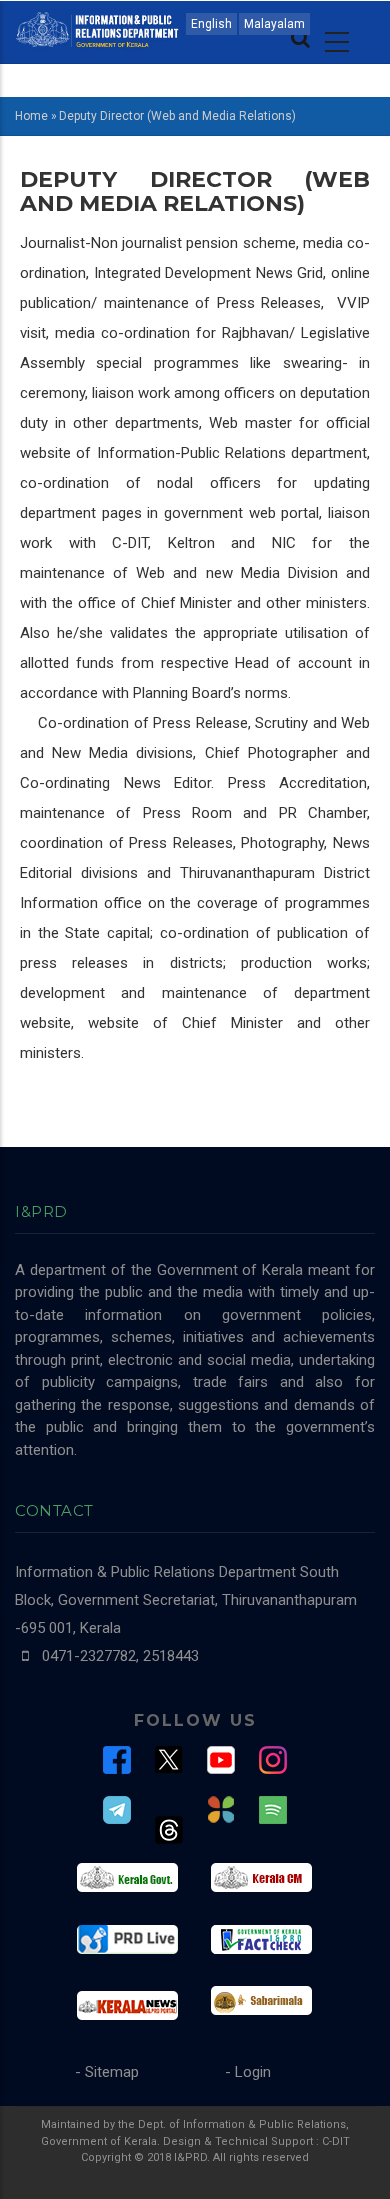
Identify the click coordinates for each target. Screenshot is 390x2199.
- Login (248, 2072)
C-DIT (336, 2141)
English (211, 24)
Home (31, 116)
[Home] (97, 28)
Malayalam (274, 24)
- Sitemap (107, 2072)
